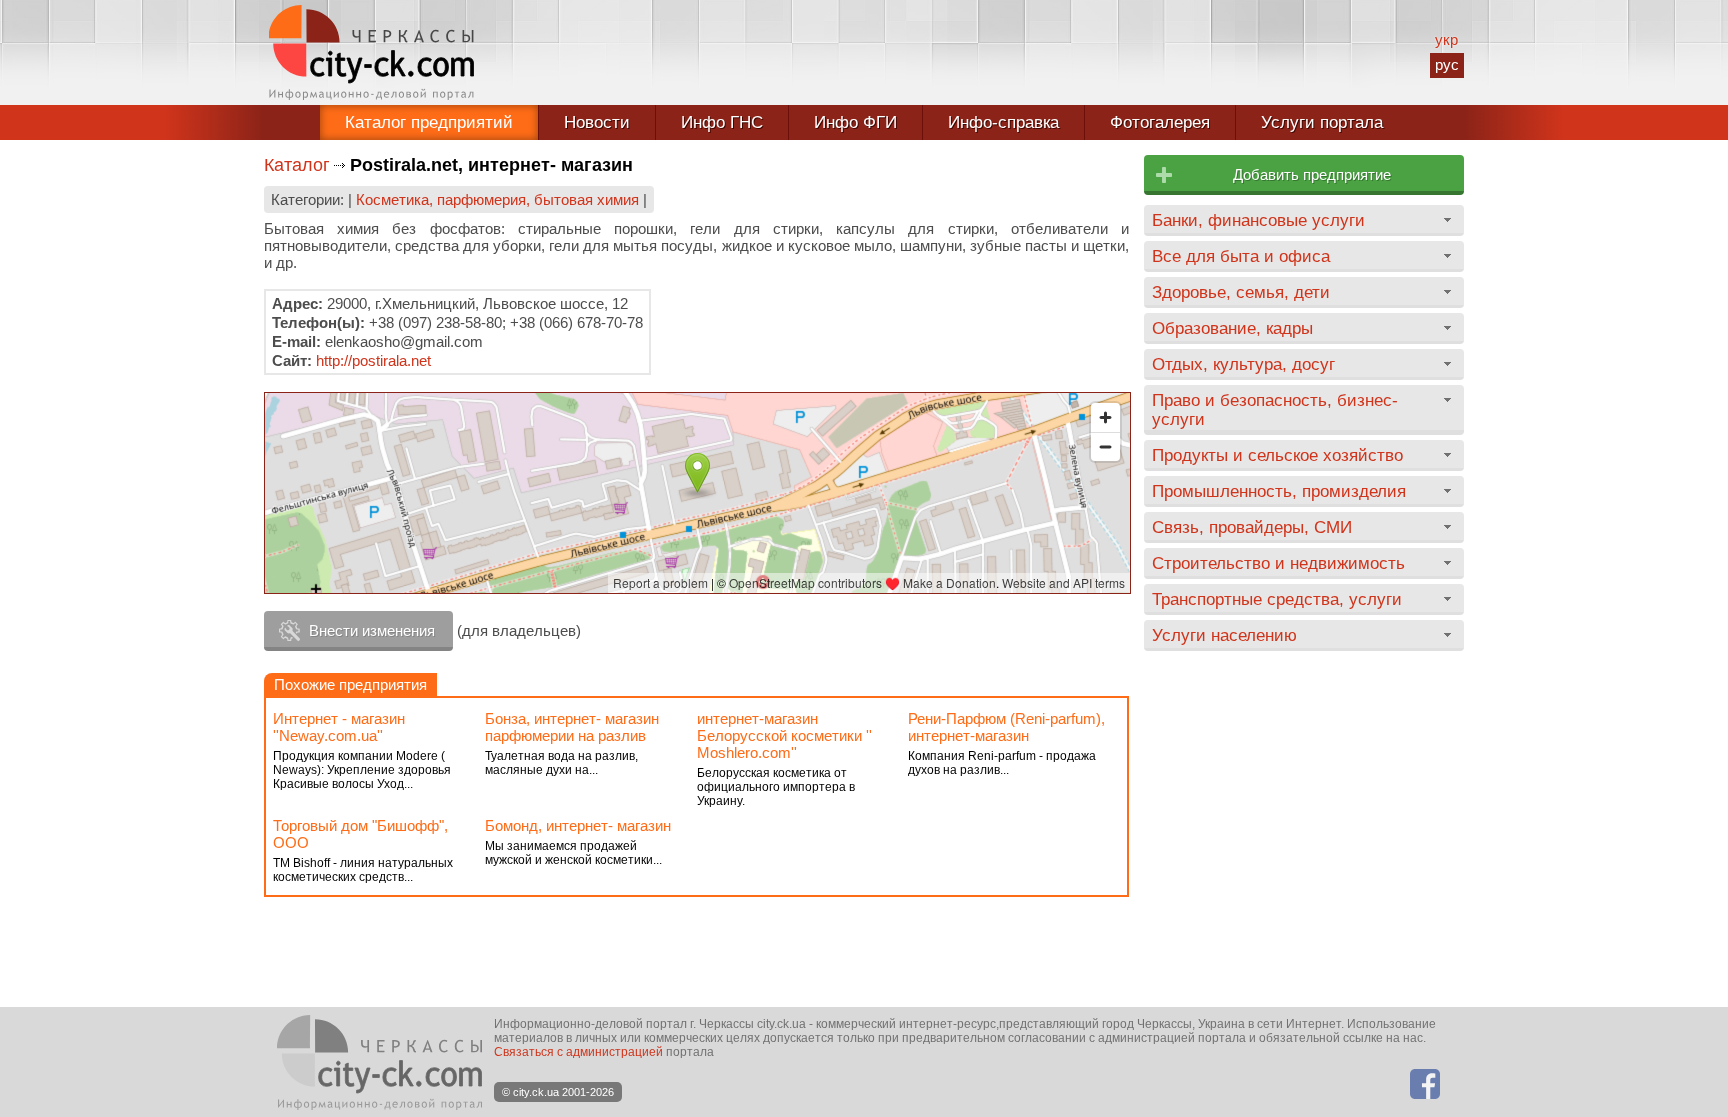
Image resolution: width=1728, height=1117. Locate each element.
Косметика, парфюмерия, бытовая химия (497, 199)
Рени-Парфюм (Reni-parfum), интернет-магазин (1006, 727)
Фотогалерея (1160, 122)
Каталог (297, 165)
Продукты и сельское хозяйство (1277, 455)
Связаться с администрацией (578, 1052)
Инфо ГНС (722, 122)
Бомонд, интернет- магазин (578, 825)
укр (1446, 39)
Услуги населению (1224, 635)
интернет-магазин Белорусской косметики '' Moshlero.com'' (784, 735)
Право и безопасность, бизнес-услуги (1275, 409)
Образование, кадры (1232, 328)
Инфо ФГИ (855, 122)
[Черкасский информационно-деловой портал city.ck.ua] (371, 52)
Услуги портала (1322, 122)
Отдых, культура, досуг (1243, 364)
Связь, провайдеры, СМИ (1252, 527)
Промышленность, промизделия (1279, 491)
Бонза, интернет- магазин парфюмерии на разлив (572, 727)
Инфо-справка (1003, 122)
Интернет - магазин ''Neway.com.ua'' (339, 727)
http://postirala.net (373, 360)
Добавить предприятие (1312, 174)
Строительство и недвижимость (1278, 563)
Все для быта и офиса (1241, 256)
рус (1447, 64)
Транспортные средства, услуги (1277, 599)
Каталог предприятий (429, 122)
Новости (597, 122)
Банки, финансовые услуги (1258, 220)
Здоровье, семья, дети (1241, 292)
